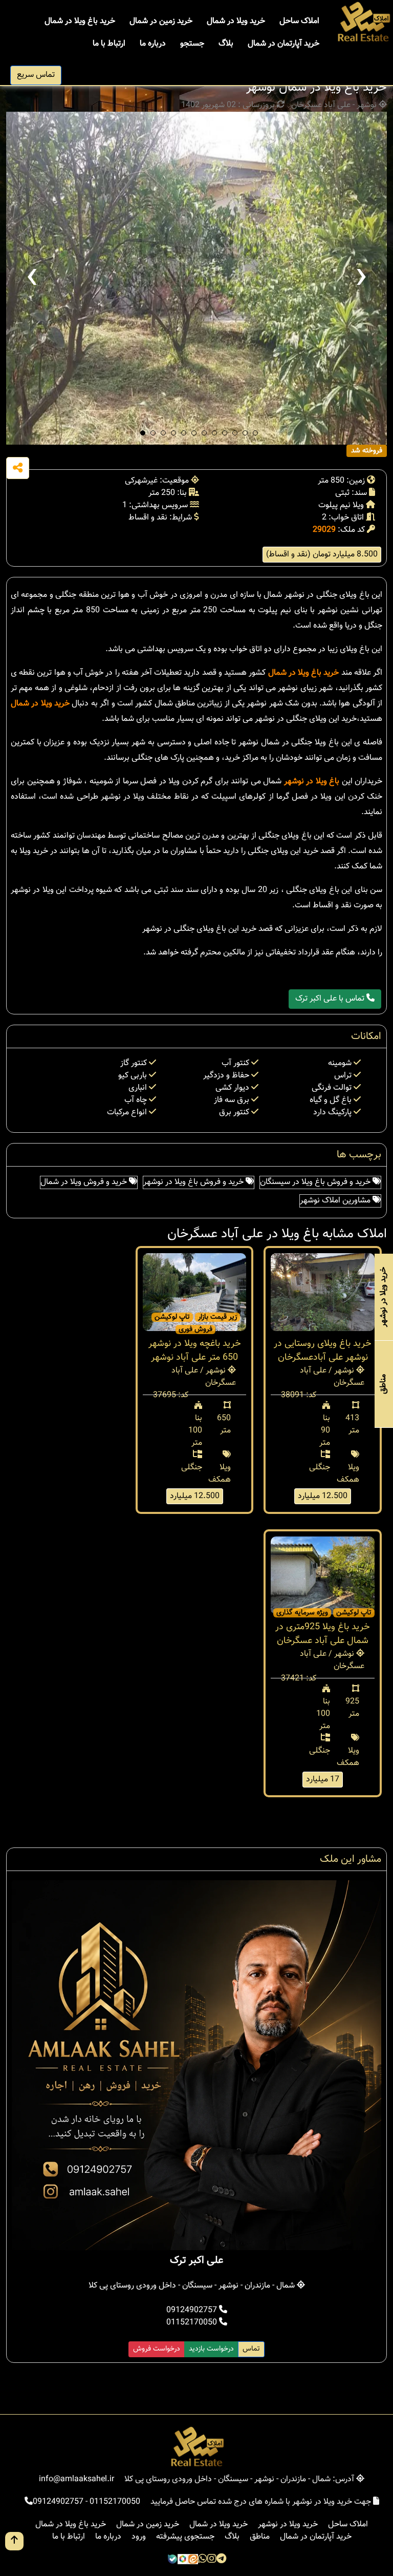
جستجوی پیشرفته (185, 2537)
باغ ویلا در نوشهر (312, 782)
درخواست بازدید (211, 2349)
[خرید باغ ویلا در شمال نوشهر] (196, 278)
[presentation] (32, 278)
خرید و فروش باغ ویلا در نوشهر (194, 1182)
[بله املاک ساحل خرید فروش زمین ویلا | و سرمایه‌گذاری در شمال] (172, 2560)
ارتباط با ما (109, 44)
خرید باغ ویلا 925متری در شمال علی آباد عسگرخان (323, 1634)
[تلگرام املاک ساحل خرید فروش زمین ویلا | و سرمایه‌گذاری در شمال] (221, 2560)
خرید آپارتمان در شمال (283, 44)
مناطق (260, 2537)
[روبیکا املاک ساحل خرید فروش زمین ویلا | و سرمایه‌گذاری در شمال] (183, 2560)
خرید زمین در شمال (161, 21)
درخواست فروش (157, 2349)
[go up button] (14, 2541)
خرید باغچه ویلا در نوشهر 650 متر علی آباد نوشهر (195, 1351)
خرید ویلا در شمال (236, 21)
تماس (251, 2349)
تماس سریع (36, 75)
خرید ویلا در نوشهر (288, 2525)
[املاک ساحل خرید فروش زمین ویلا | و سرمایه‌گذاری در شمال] (363, 22)
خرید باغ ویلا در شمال (80, 21)
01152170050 (193, 2323)
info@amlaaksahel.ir (77, 2479)
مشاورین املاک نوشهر (336, 1201)
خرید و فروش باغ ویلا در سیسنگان (316, 1182)
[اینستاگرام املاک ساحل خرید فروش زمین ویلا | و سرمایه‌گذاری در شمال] (212, 2560)
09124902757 (193, 2310)
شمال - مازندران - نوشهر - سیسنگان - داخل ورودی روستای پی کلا (193, 2286)
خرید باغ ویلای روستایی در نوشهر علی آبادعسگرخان (323, 1351)
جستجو (192, 44)
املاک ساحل (299, 21)
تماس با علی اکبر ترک (331, 999)
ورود (139, 2537)
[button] (143, 433)
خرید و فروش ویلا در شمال (85, 1182)
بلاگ (226, 44)
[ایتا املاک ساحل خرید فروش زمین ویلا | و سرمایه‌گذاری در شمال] (193, 2560)
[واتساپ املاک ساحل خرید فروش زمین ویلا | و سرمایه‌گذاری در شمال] (203, 2560)
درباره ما (153, 44)
